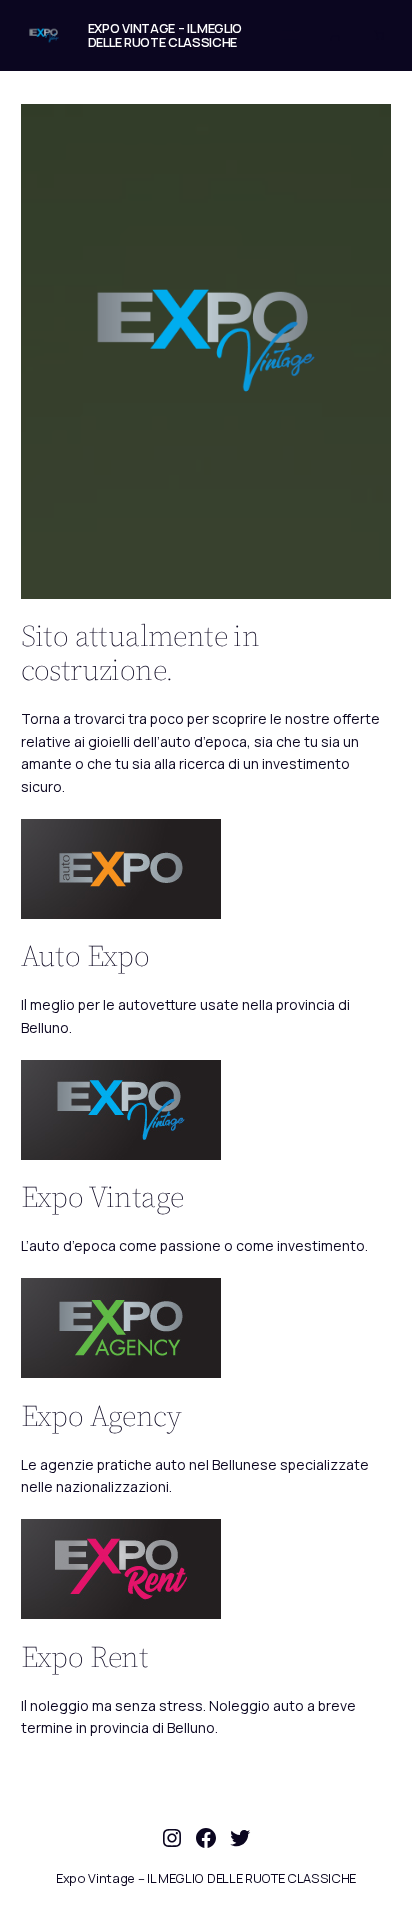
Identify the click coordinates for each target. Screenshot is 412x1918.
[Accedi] (335, 35)
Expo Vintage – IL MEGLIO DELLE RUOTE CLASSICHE (165, 35)
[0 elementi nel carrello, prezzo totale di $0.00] (379, 35)
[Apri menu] (290, 35)
